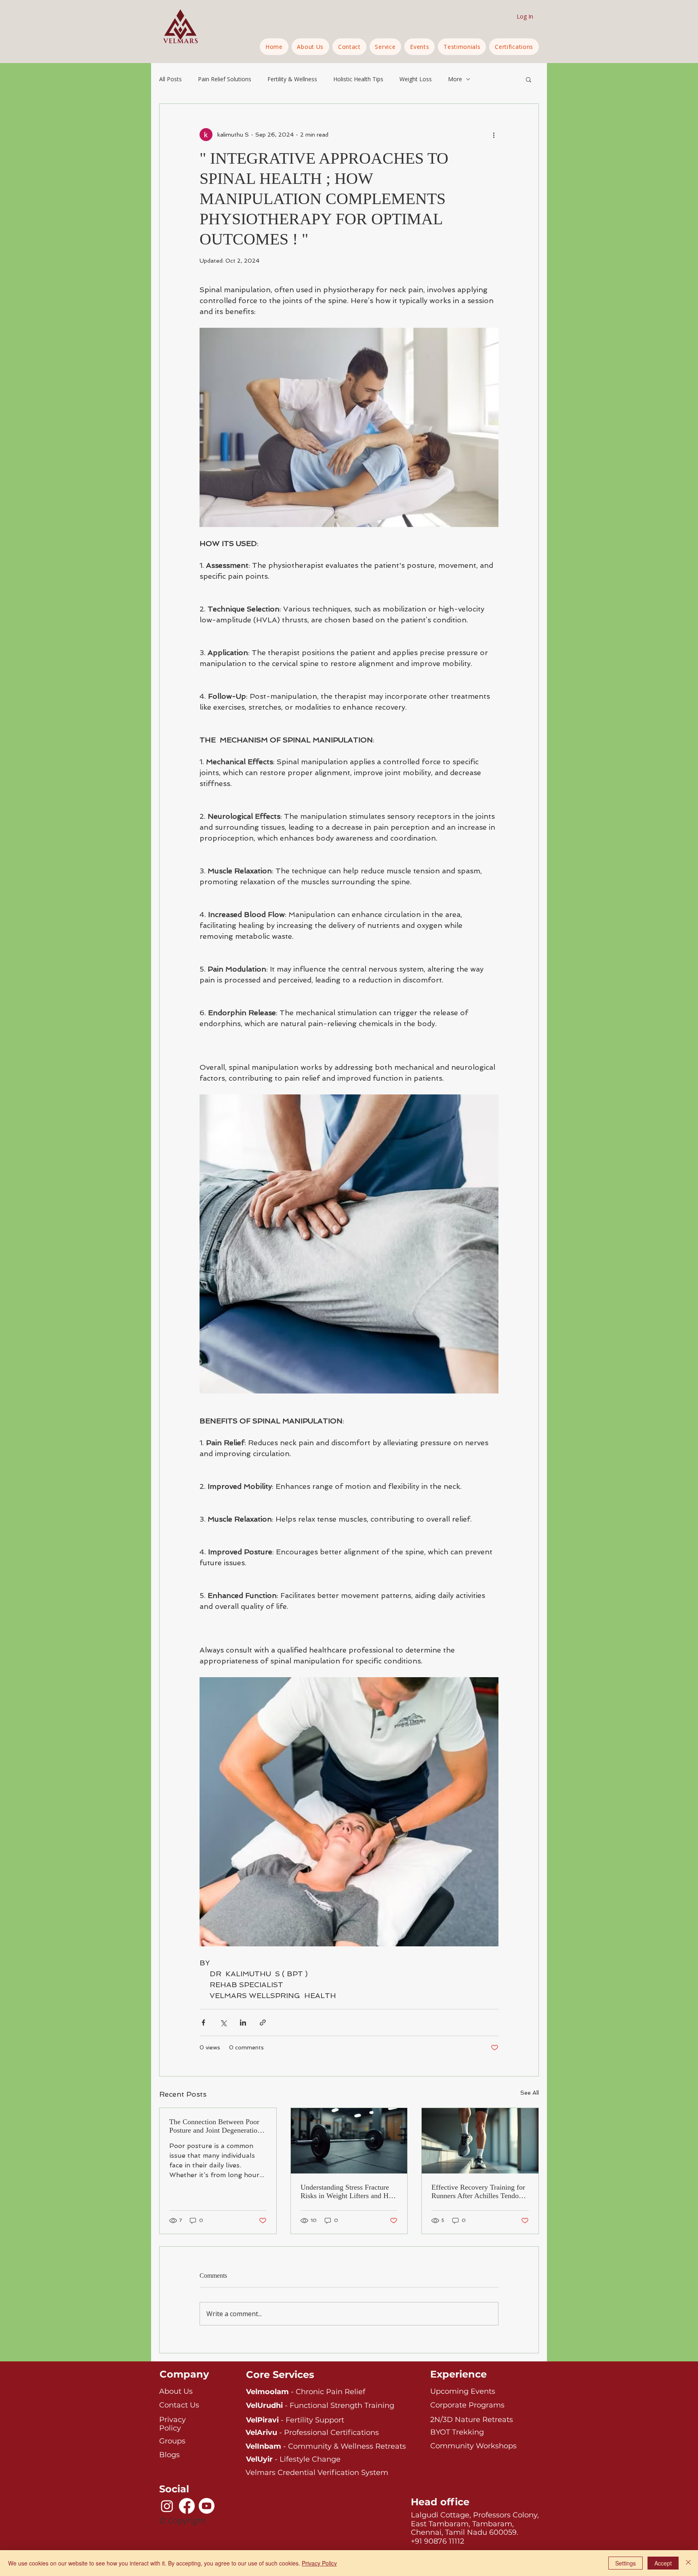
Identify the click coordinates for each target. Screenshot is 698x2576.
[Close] (688, 2563)
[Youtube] (207, 2506)
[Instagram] (167, 2506)
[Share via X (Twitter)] (223, 2023)
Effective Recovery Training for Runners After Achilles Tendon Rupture (478, 2192)
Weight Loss (416, 79)
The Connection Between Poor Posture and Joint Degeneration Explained (215, 2126)
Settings (625, 2563)
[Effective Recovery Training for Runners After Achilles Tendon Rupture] (480, 2141)
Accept (663, 2563)
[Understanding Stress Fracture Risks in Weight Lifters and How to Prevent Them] (349, 2141)
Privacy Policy (319, 2563)
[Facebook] (187, 2506)
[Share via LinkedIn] (243, 2023)
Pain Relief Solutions (225, 79)
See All (530, 2093)
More (455, 79)
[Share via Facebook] (203, 2023)
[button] (386, 47)
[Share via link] (263, 2023)
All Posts (170, 79)
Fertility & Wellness (292, 79)
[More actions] (494, 135)
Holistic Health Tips (358, 79)
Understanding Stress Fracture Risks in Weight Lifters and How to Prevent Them (349, 2192)
